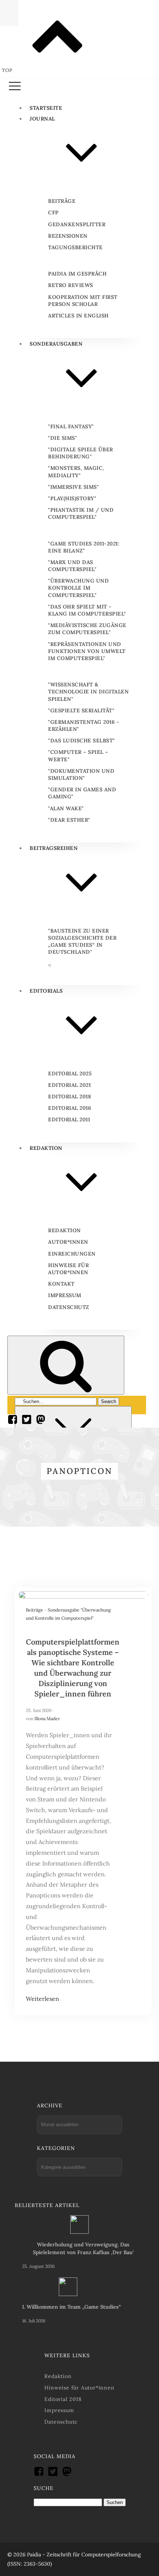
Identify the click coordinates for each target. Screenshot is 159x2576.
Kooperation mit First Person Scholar (83, 301)
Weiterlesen (43, 1999)
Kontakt (61, 1284)
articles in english (78, 316)
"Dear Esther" (69, 820)
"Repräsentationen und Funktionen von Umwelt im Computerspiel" (87, 651)
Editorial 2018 (70, 1096)
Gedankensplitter (77, 224)
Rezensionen (68, 236)
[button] (79, 87)
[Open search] (66, 1365)
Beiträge (62, 201)
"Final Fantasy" (71, 426)
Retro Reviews (71, 285)
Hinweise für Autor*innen (68, 1269)
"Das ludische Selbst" (82, 741)
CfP (53, 212)
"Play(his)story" (72, 498)
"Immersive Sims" (73, 487)
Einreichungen (72, 1254)
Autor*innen (68, 1242)
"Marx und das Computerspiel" (72, 566)
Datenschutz (69, 1307)
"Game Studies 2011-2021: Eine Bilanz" (84, 547)
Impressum (65, 1295)
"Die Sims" (62, 438)
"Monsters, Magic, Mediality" (76, 471)
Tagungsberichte (75, 247)
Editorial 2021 (69, 1085)
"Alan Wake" (66, 808)
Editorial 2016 (70, 1108)
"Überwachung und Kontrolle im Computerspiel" (78, 588)
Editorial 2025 (70, 1073)
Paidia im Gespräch (77, 274)
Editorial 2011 (69, 1119)
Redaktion (65, 1230)
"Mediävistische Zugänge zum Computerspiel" (87, 629)
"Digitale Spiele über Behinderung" (81, 453)
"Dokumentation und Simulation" (81, 774)
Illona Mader (47, 1719)
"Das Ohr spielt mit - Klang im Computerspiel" (87, 610)
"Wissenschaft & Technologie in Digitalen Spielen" (88, 692)
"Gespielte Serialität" (81, 710)
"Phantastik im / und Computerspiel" (81, 513)
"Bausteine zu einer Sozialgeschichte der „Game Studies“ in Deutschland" (82, 941)
